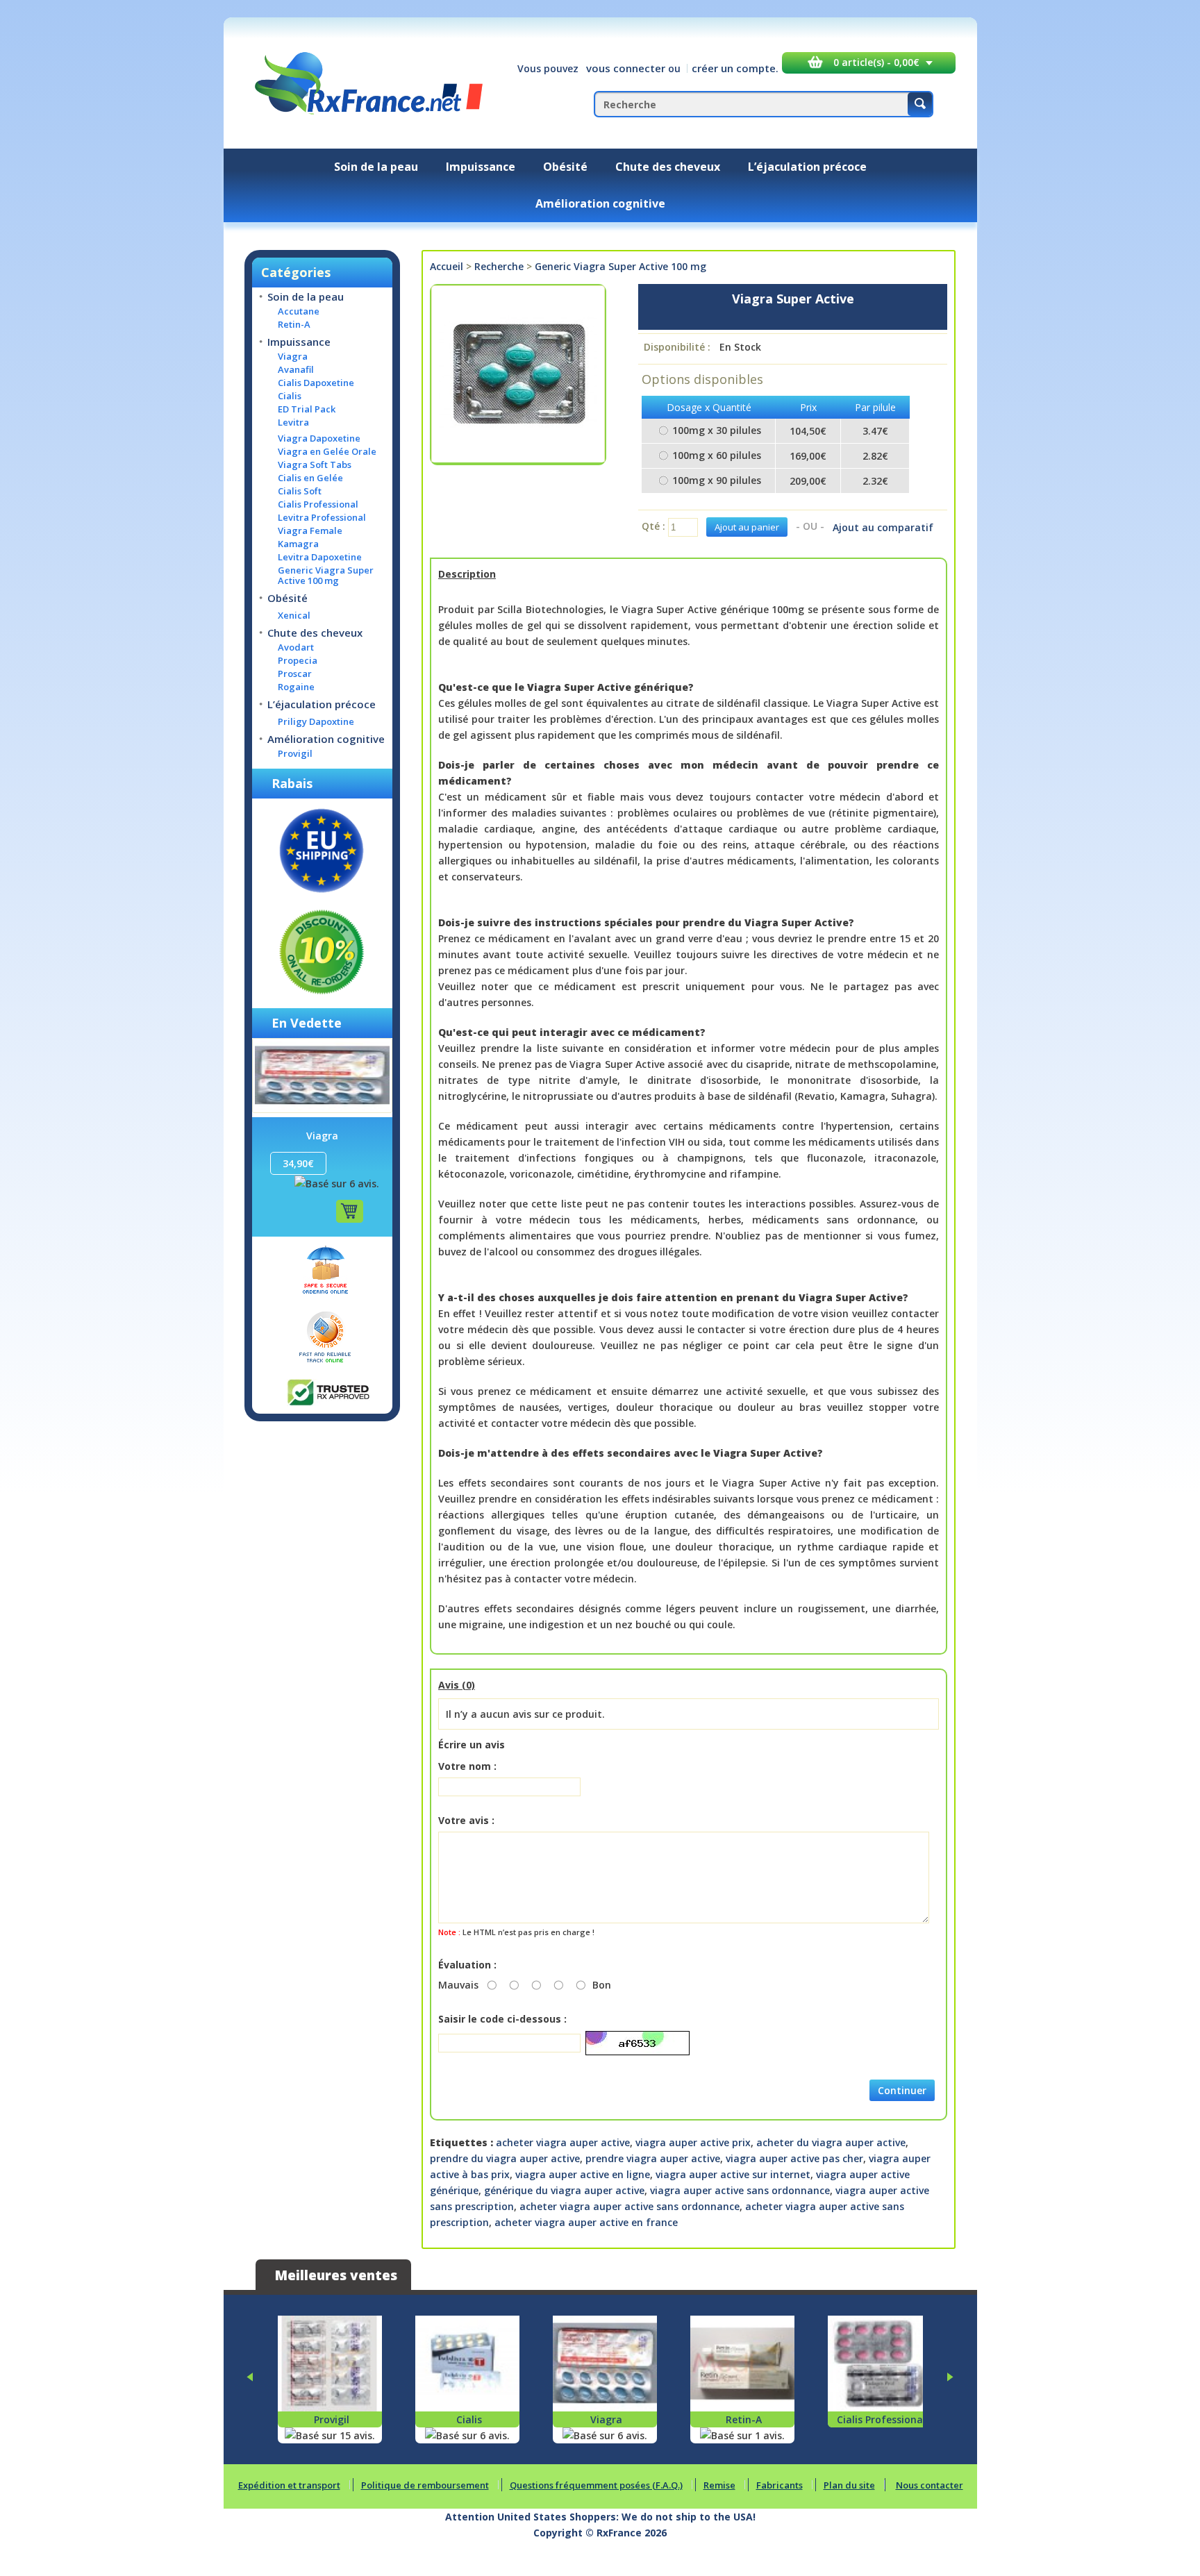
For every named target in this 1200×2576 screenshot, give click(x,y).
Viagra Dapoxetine (319, 438)
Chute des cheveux (668, 167)
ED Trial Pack (307, 409)
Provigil (295, 754)
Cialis (290, 396)
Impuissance (481, 167)
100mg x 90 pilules (717, 480)
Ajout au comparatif (883, 527)
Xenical (294, 616)
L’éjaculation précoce (807, 167)
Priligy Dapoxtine (316, 722)
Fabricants (780, 2485)
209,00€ (808, 481)
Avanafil (296, 370)
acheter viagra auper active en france (586, 2222)
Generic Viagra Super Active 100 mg (326, 576)
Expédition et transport (289, 2485)
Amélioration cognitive (600, 203)
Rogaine (296, 687)
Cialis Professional (318, 504)
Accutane (299, 311)
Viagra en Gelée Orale (327, 452)
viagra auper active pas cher (794, 2158)
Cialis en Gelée (310, 478)
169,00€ (808, 456)
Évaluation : (467, 1965)
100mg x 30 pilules (717, 430)
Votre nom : (467, 1766)
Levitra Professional (322, 518)
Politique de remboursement (425, 2485)
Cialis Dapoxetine (316, 383)
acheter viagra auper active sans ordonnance (630, 2206)
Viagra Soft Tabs (315, 465)
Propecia (298, 661)
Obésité (565, 167)
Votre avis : (466, 1820)
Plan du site (849, 2485)
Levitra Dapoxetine (320, 557)
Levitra (293, 423)
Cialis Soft (300, 491)
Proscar (295, 674)
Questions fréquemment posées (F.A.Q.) (596, 2485)
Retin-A (294, 325)
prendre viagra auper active (653, 2158)
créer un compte (734, 68)
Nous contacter (930, 2485)
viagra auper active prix (693, 2142)
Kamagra (298, 544)
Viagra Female (310, 531)
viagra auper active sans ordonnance (740, 2190)
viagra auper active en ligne (583, 2174)
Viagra (293, 357)
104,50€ (808, 431)
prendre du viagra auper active (505, 2158)
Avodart (296, 647)
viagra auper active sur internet (733, 2174)
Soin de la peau (376, 167)
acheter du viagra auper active (831, 2142)
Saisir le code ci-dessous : (502, 2019)
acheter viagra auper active (563, 2142)
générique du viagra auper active (564, 2190)
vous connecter (626, 68)
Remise (719, 2485)
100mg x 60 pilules (717, 455)
